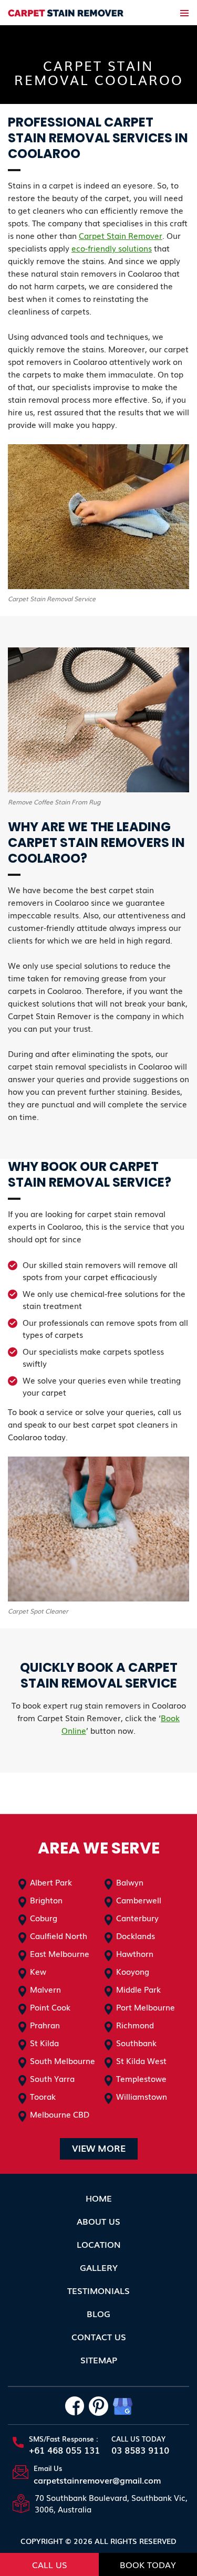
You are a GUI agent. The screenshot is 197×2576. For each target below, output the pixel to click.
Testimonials (98, 2290)
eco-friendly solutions (112, 248)
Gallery (99, 2267)
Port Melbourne (146, 2007)
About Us (98, 2221)
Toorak (43, 2096)
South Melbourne (63, 2060)
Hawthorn (135, 1953)
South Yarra (52, 2078)
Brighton (46, 1900)
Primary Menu (184, 13)
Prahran (45, 2025)
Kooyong (133, 1971)
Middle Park (138, 1989)
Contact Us (99, 2337)
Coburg (44, 1918)
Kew (38, 1971)
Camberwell (139, 1900)
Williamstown (142, 2096)
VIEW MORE (99, 2148)
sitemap (99, 2360)
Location (99, 2244)
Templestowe (141, 2078)
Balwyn (130, 1882)
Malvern (45, 1989)
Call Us (49, 2564)
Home (99, 2198)
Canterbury (137, 1918)
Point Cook (50, 2007)
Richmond (135, 2025)
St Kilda (44, 2043)
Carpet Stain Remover (121, 235)
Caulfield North (59, 1935)
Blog (98, 2313)
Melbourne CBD (60, 2114)
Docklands (136, 1935)
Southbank (136, 2043)
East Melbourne (60, 1953)
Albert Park (51, 1882)
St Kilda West (141, 2060)
